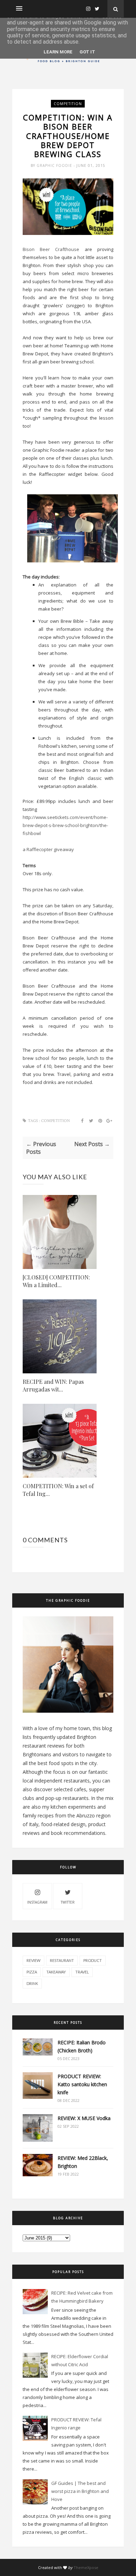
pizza (32, 1972)
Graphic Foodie (55, 165)
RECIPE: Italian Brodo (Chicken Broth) (82, 2046)
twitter (68, 1902)
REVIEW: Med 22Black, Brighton (83, 2162)
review (33, 1960)
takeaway (56, 1972)
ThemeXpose (86, 2567)
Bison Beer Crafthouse (51, 249)
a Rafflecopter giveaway (48, 849)
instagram (37, 1902)
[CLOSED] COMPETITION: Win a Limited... (56, 1281)
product (93, 1960)
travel (82, 1972)
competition (68, 104)
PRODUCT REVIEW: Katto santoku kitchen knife (82, 2084)
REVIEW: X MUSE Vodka (84, 2118)
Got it (87, 52)
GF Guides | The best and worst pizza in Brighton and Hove (80, 2491)
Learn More (58, 52)
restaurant (62, 1960)
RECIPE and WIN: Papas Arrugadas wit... (53, 1385)
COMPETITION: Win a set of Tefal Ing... (58, 1490)
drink (32, 1983)
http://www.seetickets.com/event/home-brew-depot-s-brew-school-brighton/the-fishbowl (65, 825)
